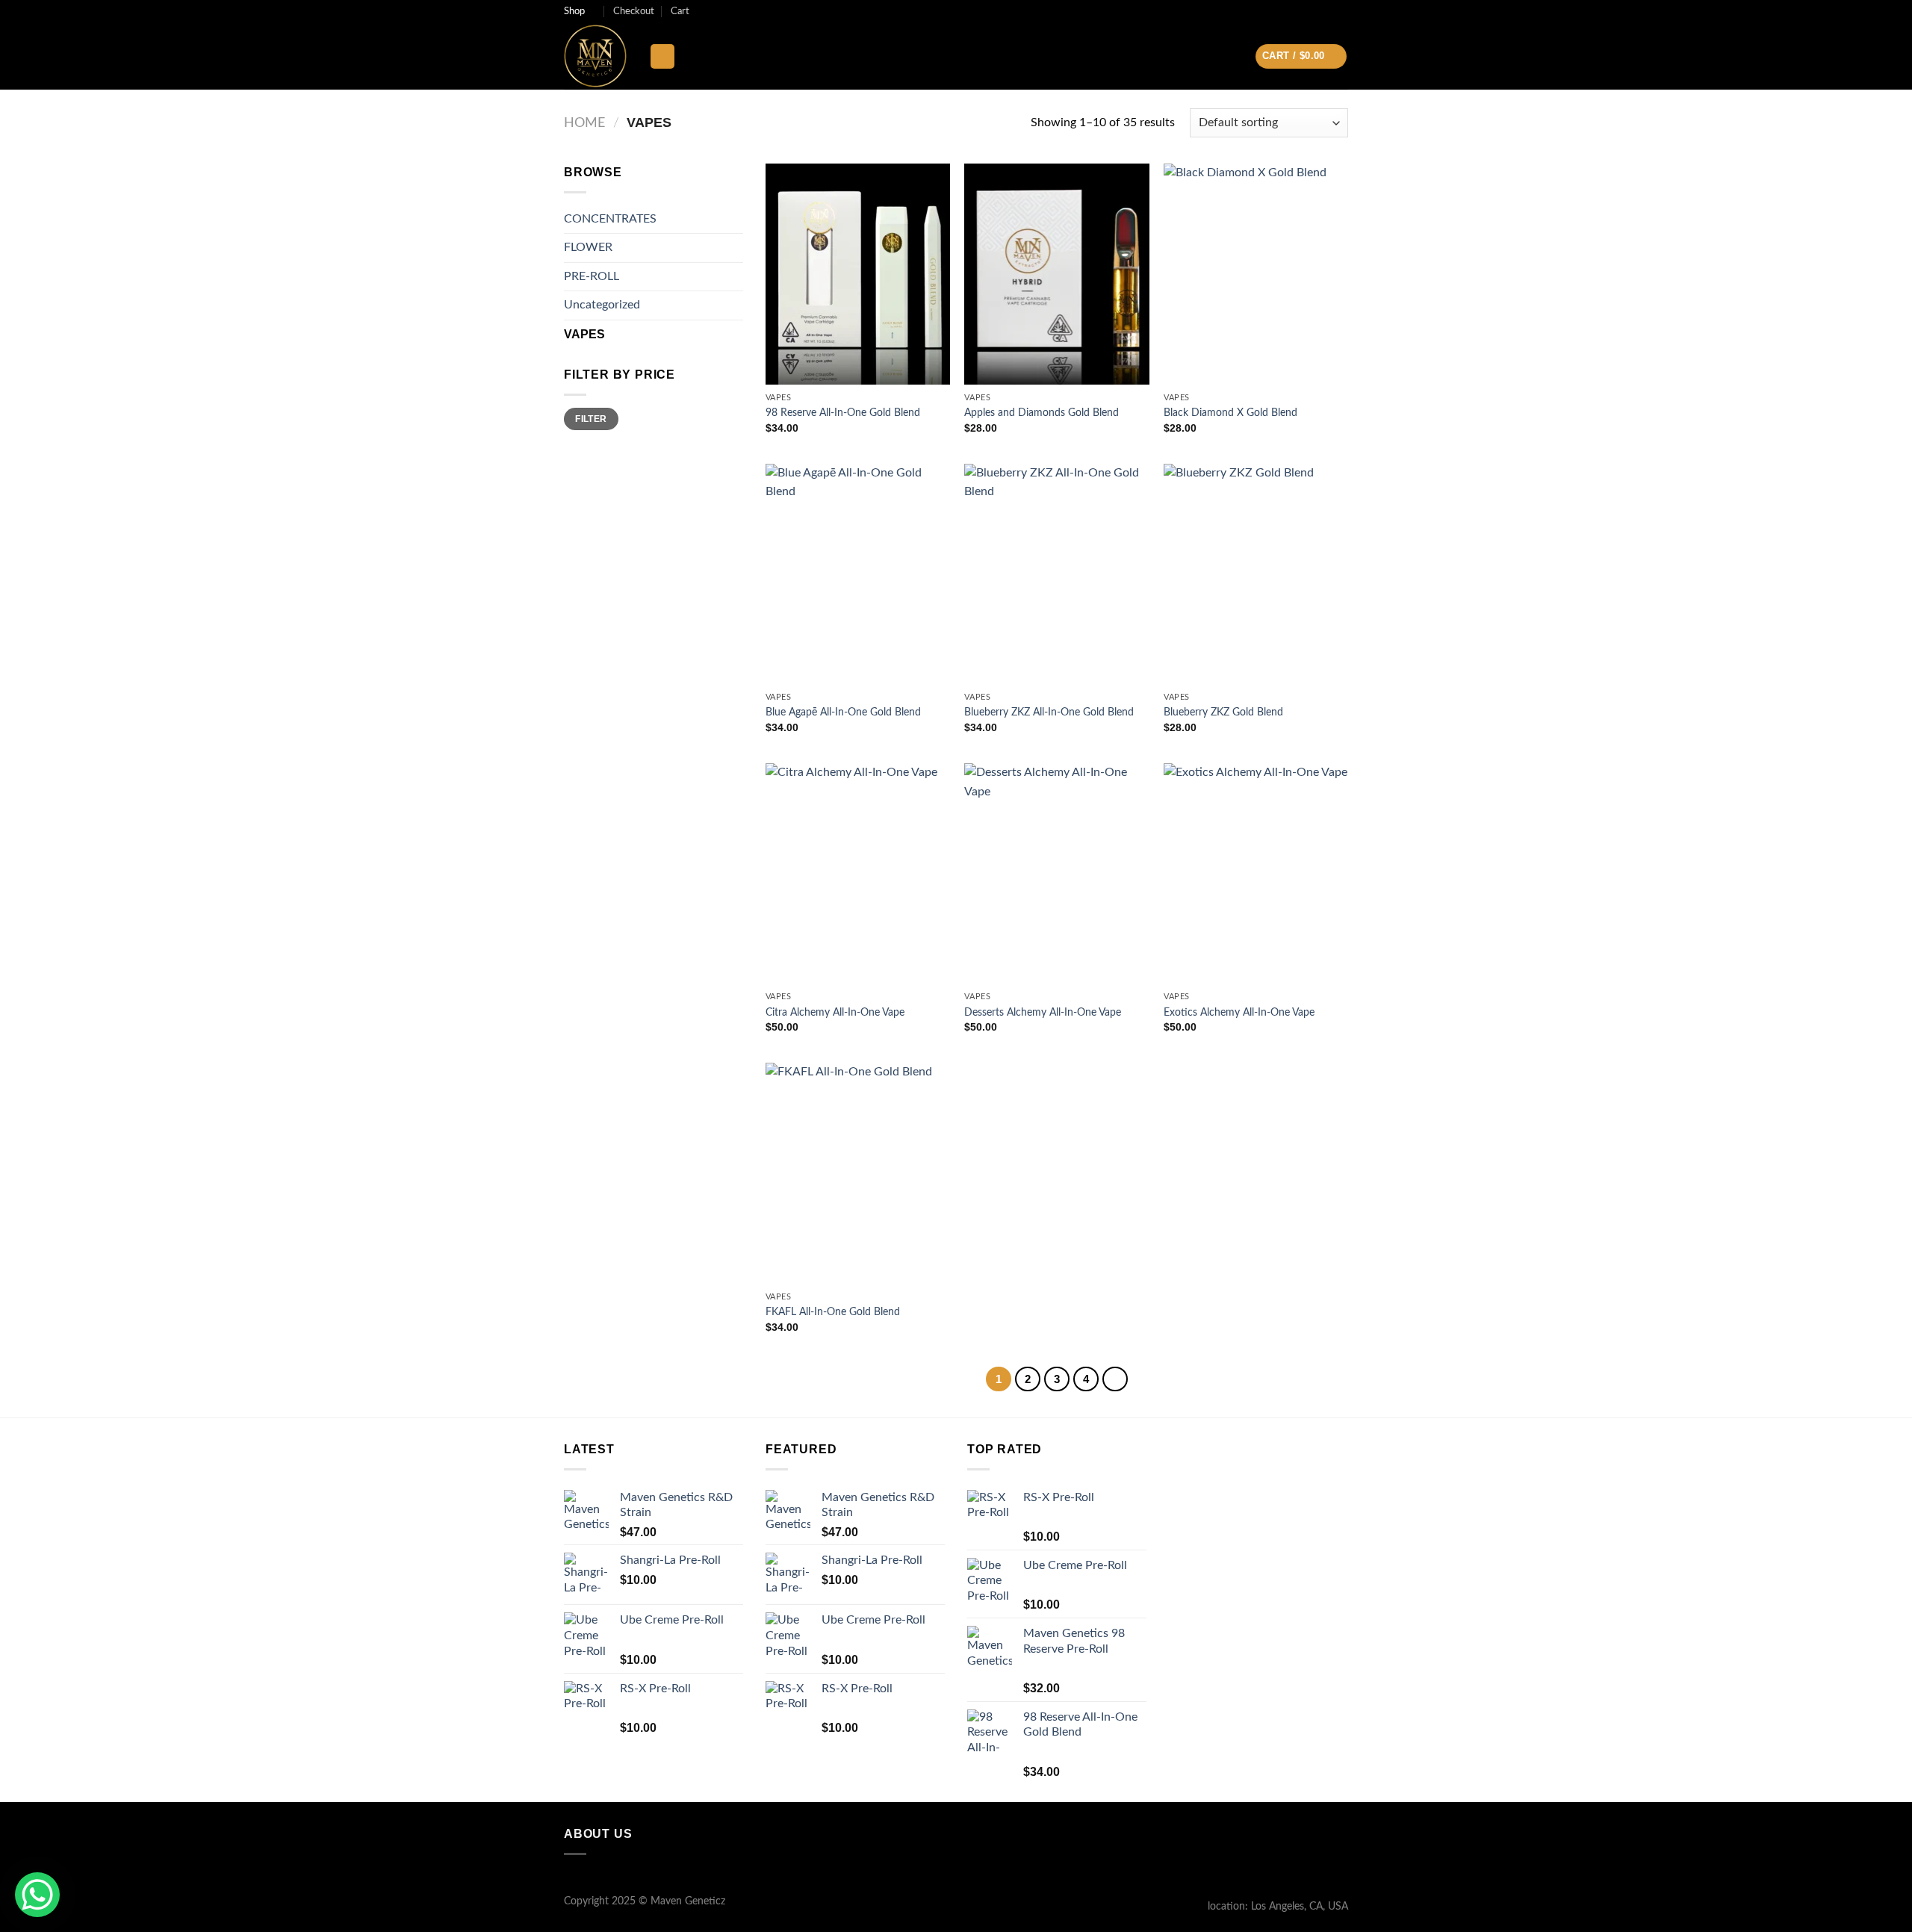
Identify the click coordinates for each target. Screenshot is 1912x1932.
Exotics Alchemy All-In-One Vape (1239, 1012)
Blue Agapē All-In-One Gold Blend (843, 712)
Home (584, 123)
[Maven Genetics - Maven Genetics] (595, 56)
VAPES (584, 334)
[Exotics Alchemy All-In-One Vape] (1256, 874)
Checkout (634, 11)
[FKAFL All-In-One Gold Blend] (858, 1173)
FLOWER (588, 247)
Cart (680, 11)
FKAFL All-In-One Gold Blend (833, 1312)
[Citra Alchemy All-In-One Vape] (858, 874)
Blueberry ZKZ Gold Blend (1223, 712)
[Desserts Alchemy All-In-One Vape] (1056, 874)
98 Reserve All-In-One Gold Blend (843, 413)
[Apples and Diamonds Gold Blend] (1056, 274)
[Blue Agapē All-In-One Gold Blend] (858, 574)
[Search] (662, 56)
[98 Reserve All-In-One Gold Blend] (858, 274)
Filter (591, 419)
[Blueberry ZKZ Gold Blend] (1256, 574)
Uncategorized (602, 305)
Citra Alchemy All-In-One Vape (835, 1012)
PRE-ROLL (592, 276)
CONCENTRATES (610, 219)
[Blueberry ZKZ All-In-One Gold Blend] (1056, 574)
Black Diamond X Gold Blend (1230, 413)
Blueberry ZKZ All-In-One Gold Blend (1049, 712)
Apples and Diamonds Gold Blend (1042, 413)
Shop (574, 11)
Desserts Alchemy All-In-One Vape (1043, 1012)
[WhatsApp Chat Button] (37, 1895)
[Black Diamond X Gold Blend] (1256, 274)
